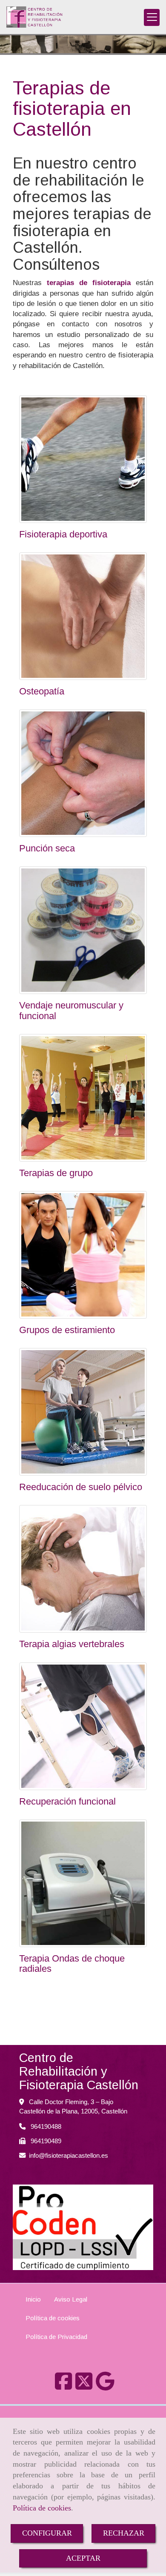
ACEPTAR (83, 2558)
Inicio (33, 2299)
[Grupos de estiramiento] (83, 1255)
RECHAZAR (124, 2533)
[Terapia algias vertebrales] (83, 1569)
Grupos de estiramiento (67, 1330)
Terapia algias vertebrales (72, 1644)
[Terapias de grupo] (83, 1098)
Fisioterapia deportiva (63, 534)
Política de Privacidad (56, 2337)
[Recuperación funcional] (83, 1726)
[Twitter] (84, 2386)
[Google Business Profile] (105, 2386)
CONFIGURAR (47, 2533)
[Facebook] (63, 2386)
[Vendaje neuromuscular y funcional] (83, 930)
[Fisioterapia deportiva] (83, 459)
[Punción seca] (83, 773)
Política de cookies (42, 2508)
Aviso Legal (71, 2299)
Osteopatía (42, 691)
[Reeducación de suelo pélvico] (83, 1412)
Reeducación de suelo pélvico (81, 1487)
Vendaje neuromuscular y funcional (71, 1010)
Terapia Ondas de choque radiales (72, 1963)
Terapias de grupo (56, 1173)
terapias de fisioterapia (89, 283)
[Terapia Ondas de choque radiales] (83, 1883)
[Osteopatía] (83, 616)
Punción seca (47, 848)
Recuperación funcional (67, 1801)
